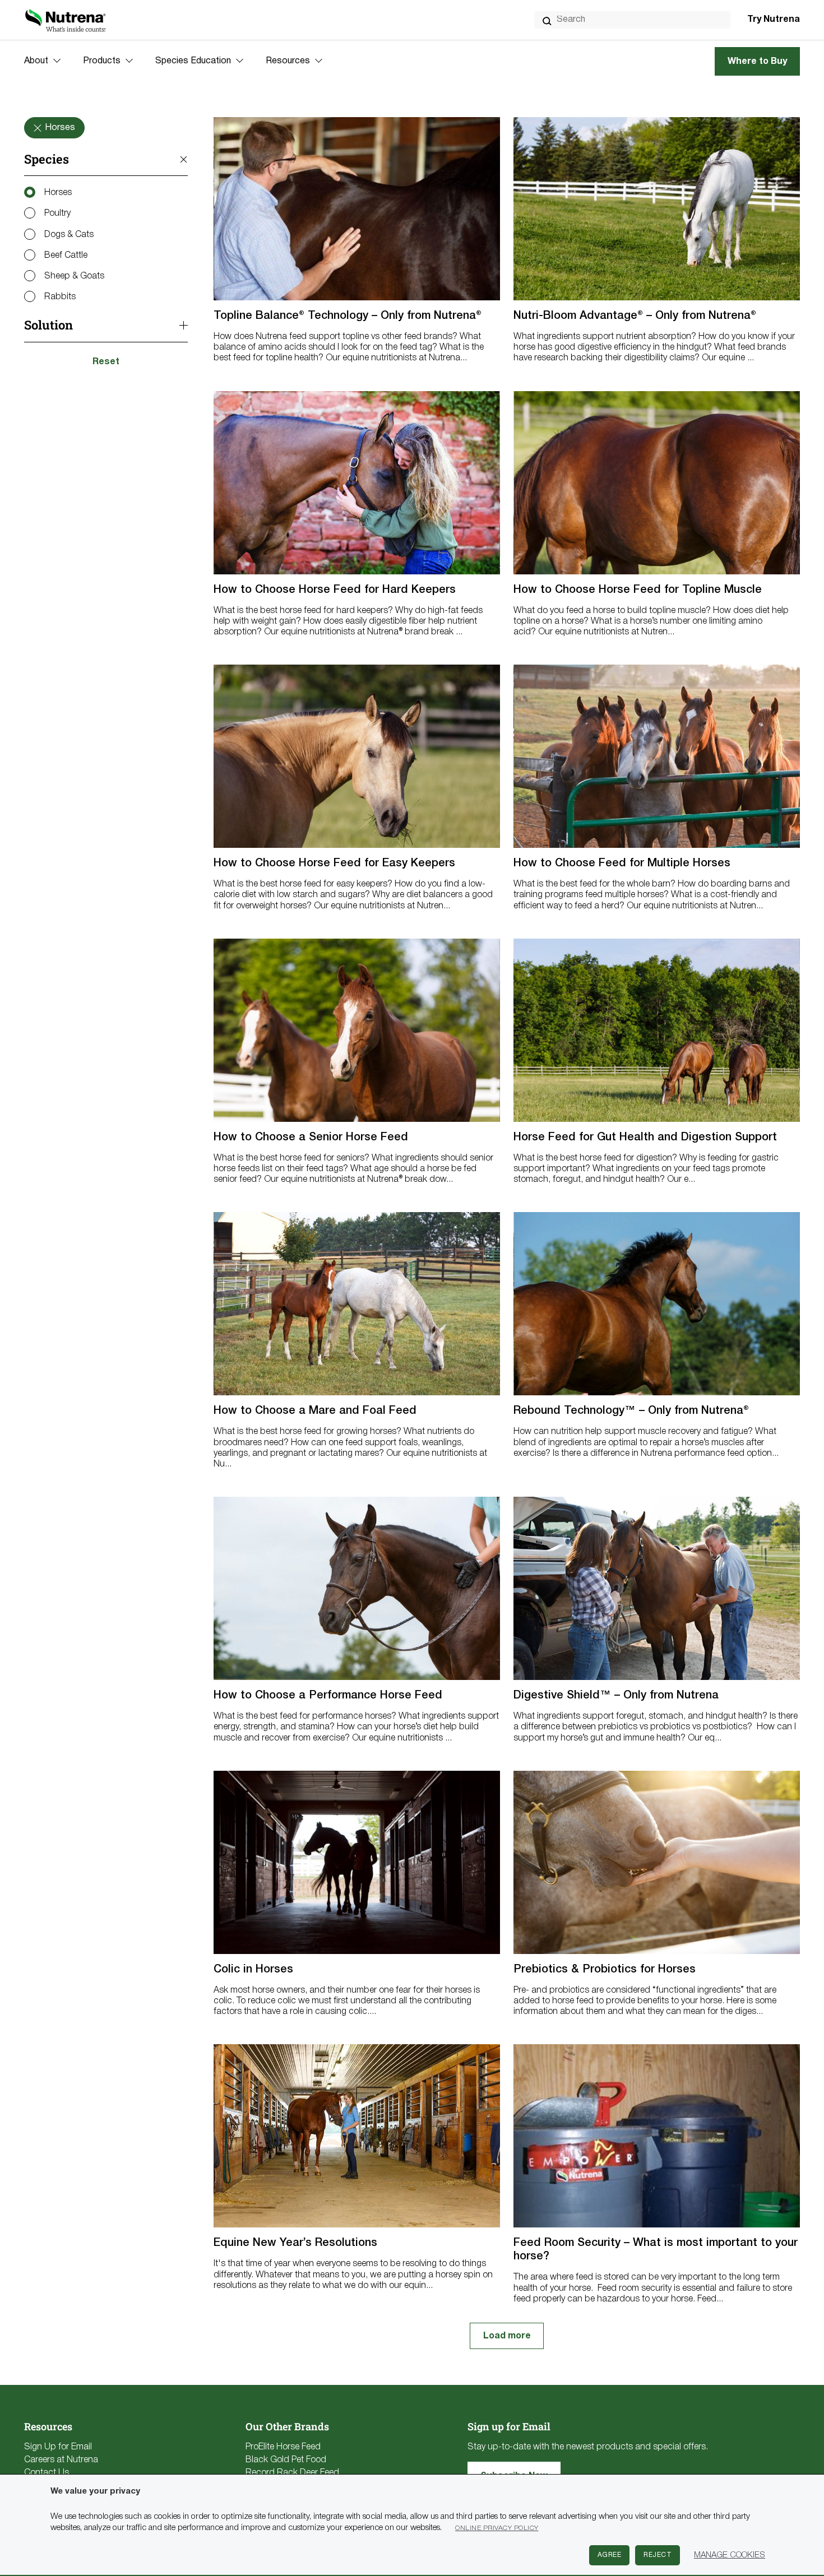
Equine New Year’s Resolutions (295, 2243)
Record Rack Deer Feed (292, 2473)
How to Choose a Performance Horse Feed (328, 1696)
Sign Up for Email (58, 2447)
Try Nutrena (774, 20)
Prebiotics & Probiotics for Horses (605, 1970)
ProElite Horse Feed (283, 2447)
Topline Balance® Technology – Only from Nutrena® (348, 316)
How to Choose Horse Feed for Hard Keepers (335, 590)
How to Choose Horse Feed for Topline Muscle (638, 590)
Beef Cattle (66, 256)
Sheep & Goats (74, 276)
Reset (106, 362)
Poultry (57, 214)
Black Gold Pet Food (286, 2460)
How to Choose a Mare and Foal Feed (315, 1411)
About (36, 61)
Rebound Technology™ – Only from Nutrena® (631, 1411)
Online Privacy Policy (497, 2528)
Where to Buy (757, 62)
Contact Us (47, 2473)
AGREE (610, 2555)
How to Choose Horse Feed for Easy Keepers (334, 864)
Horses (58, 193)
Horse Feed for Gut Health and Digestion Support (645, 1138)
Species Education (193, 61)
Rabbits (60, 297)
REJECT (658, 2555)
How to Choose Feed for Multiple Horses (622, 864)
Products (102, 61)
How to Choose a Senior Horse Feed (311, 1138)
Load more (507, 2336)
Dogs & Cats (69, 235)
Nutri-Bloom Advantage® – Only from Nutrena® (635, 316)
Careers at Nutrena (61, 2460)
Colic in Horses (253, 1970)
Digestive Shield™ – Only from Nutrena (616, 1696)
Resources (288, 61)
